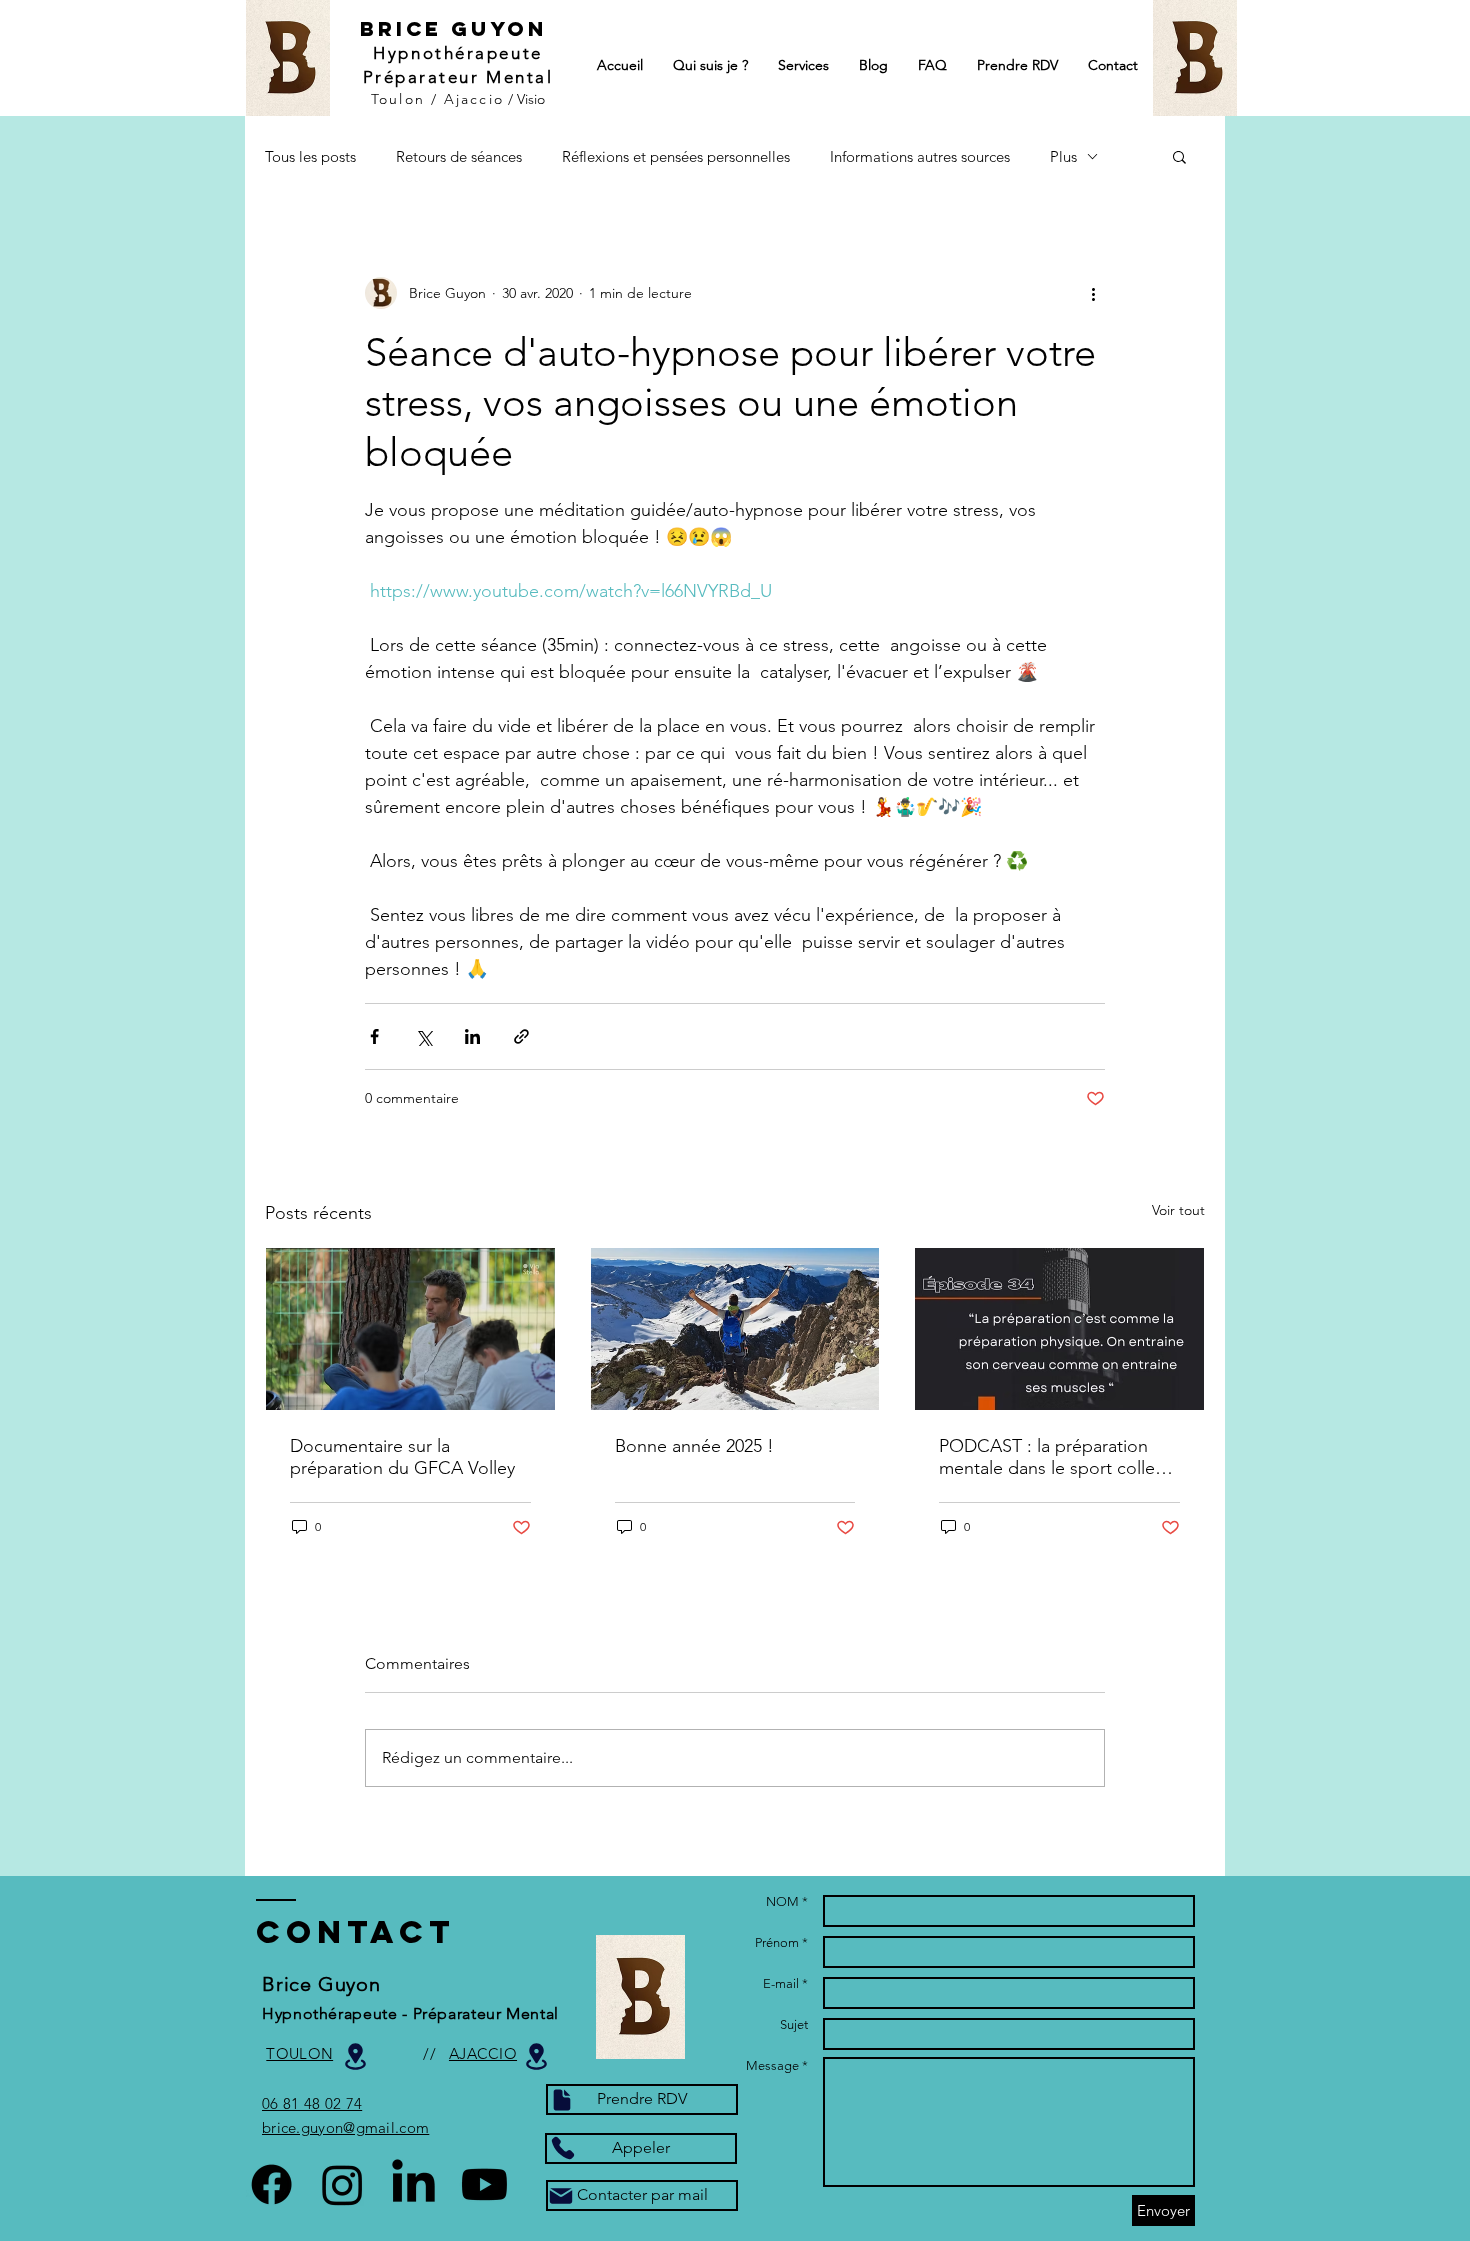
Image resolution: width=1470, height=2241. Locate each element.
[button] (1179, 156)
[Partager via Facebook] (374, 1036)
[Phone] (562, 2148)
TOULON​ (299, 2053)
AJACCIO (483, 2053)
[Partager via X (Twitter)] (423, 1036)
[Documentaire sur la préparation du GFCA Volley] (410, 1329)
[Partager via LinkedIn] (472, 1036)
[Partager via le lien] (521, 1036)
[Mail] (561, 2196)
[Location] (536, 2056)
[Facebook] (271, 2184)
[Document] (562, 2100)
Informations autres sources (920, 156)
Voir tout (1178, 1210)
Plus (1063, 156)
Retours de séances (459, 156)
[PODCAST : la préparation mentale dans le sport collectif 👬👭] (1059, 1329)
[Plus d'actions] (1093, 293)
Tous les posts (310, 156)
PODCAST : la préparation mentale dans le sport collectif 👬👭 (1059, 1457)
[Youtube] (484, 2184)
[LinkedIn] (413, 2184)
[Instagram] (342, 2184)
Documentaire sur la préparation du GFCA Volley (402, 1457)
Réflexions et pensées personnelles (676, 156)
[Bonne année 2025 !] (735, 1329)
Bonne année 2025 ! (694, 1446)
